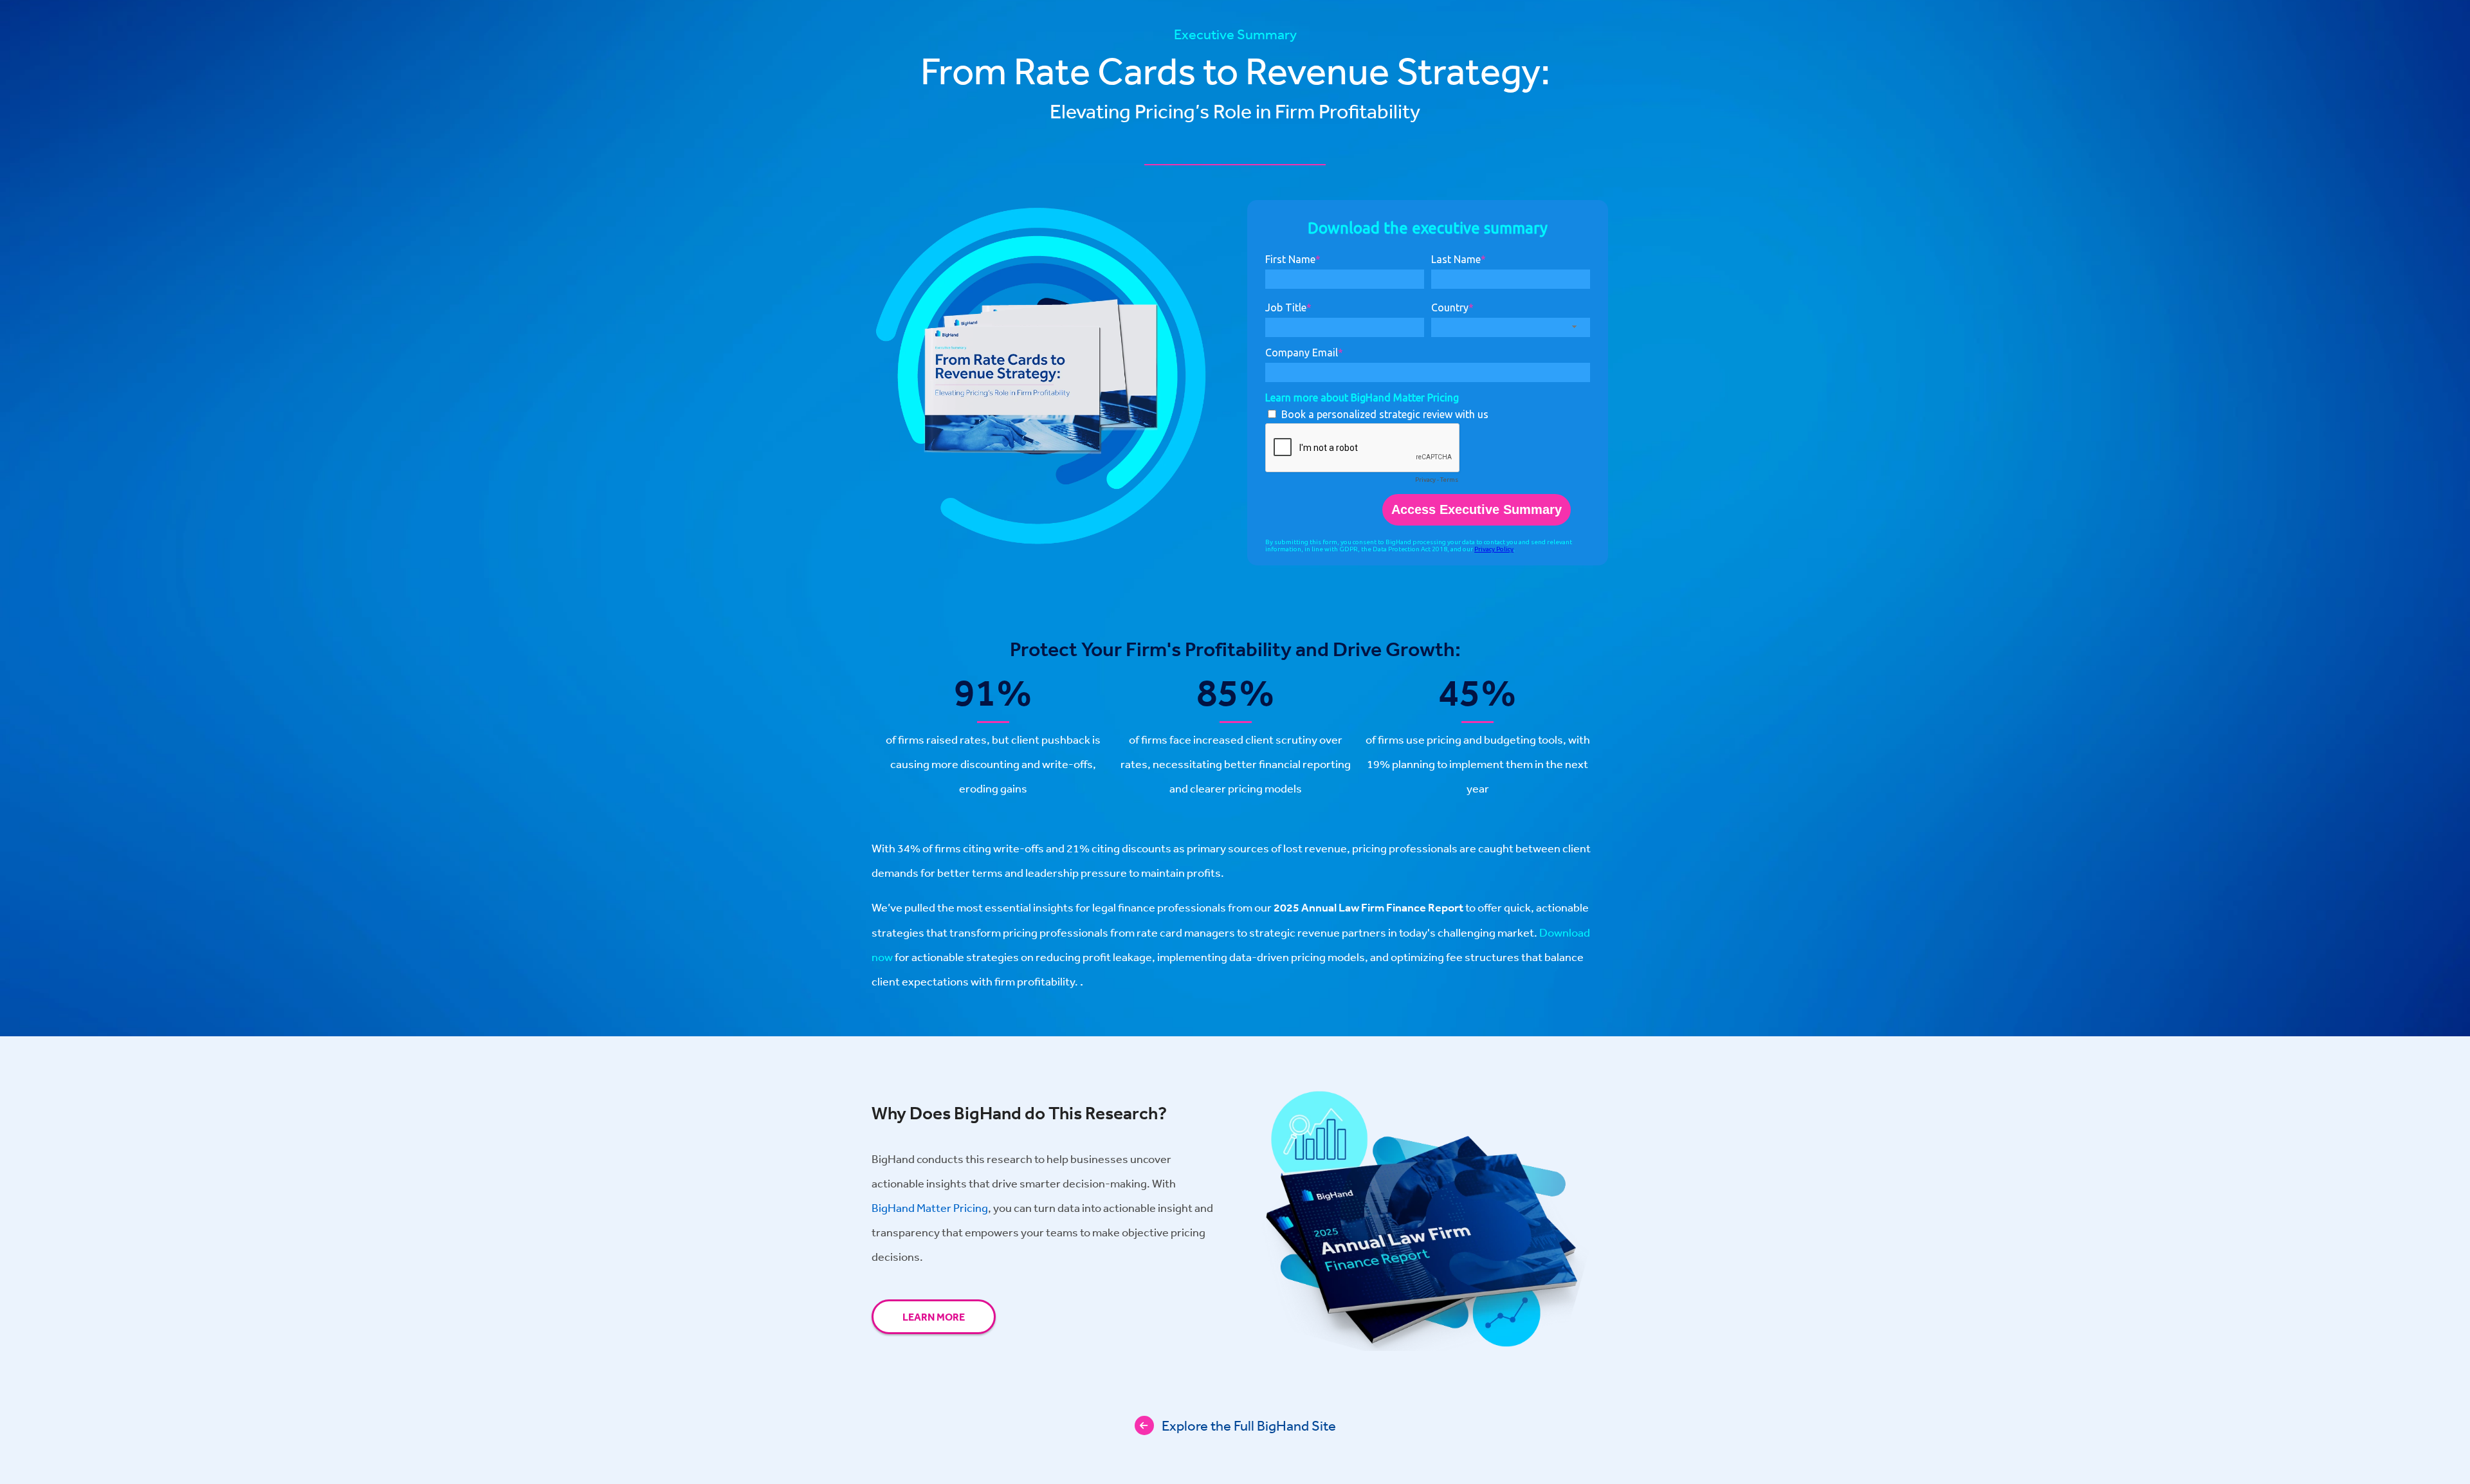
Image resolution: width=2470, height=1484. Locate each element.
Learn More (934, 1317)
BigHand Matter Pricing (930, 1207)
